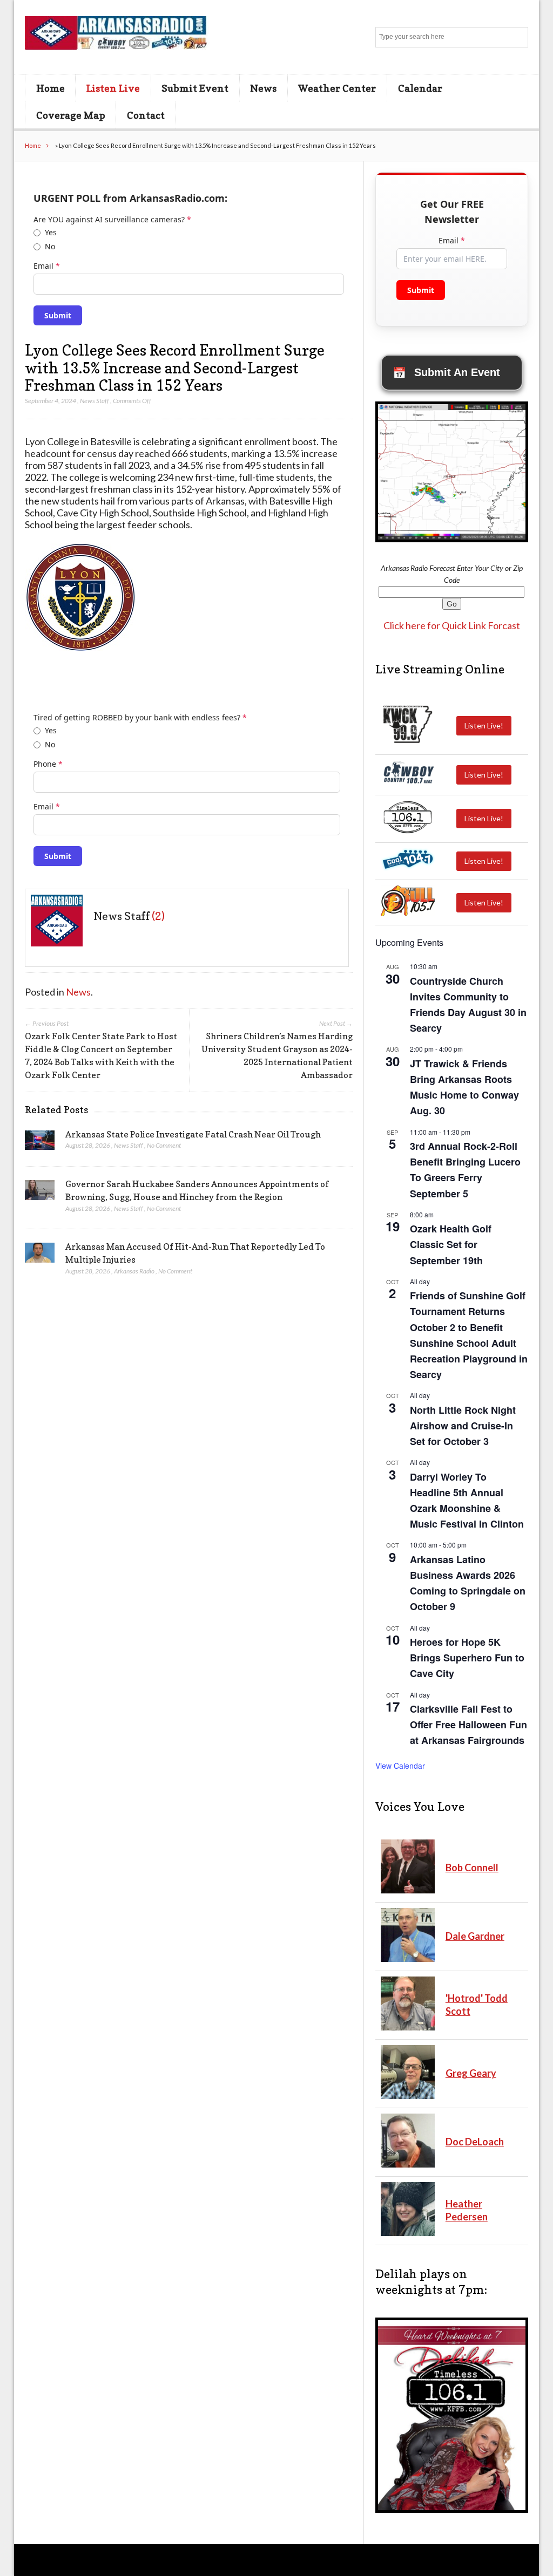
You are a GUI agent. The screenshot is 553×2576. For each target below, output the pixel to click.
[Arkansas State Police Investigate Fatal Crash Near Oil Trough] (40, 1143)
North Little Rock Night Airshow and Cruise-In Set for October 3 (463, 1426)
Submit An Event (446, 373)
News (263, 88)
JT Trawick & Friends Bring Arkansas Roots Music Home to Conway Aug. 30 (464, 1087)
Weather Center (337, 88)
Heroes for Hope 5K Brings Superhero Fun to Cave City (467, 1658)
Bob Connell (472, 1868)
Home (50, 88)
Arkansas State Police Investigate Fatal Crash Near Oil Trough (193, 1134)
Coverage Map (71, 115)
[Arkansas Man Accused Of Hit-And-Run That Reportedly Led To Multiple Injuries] (40, 1256)
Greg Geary (471, 2073)
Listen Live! (484, 725)
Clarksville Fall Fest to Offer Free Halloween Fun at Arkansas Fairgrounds (468, 1725)
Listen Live (113, 88)
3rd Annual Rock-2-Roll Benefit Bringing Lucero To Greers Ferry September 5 (465, 1170)
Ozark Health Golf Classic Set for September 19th (451, 1244)
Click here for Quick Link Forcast (452, 625)
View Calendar (400, 1766)
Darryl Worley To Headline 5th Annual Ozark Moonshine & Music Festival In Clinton (467, 1500)
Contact (146, 115)
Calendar (420, 88)
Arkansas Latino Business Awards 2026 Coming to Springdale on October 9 (468, 1583)
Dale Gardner (475, 1936)
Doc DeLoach (475, 2142)
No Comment (164, 1145)
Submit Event (195, 88)
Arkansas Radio (134, 1271)
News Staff (95, 401)
